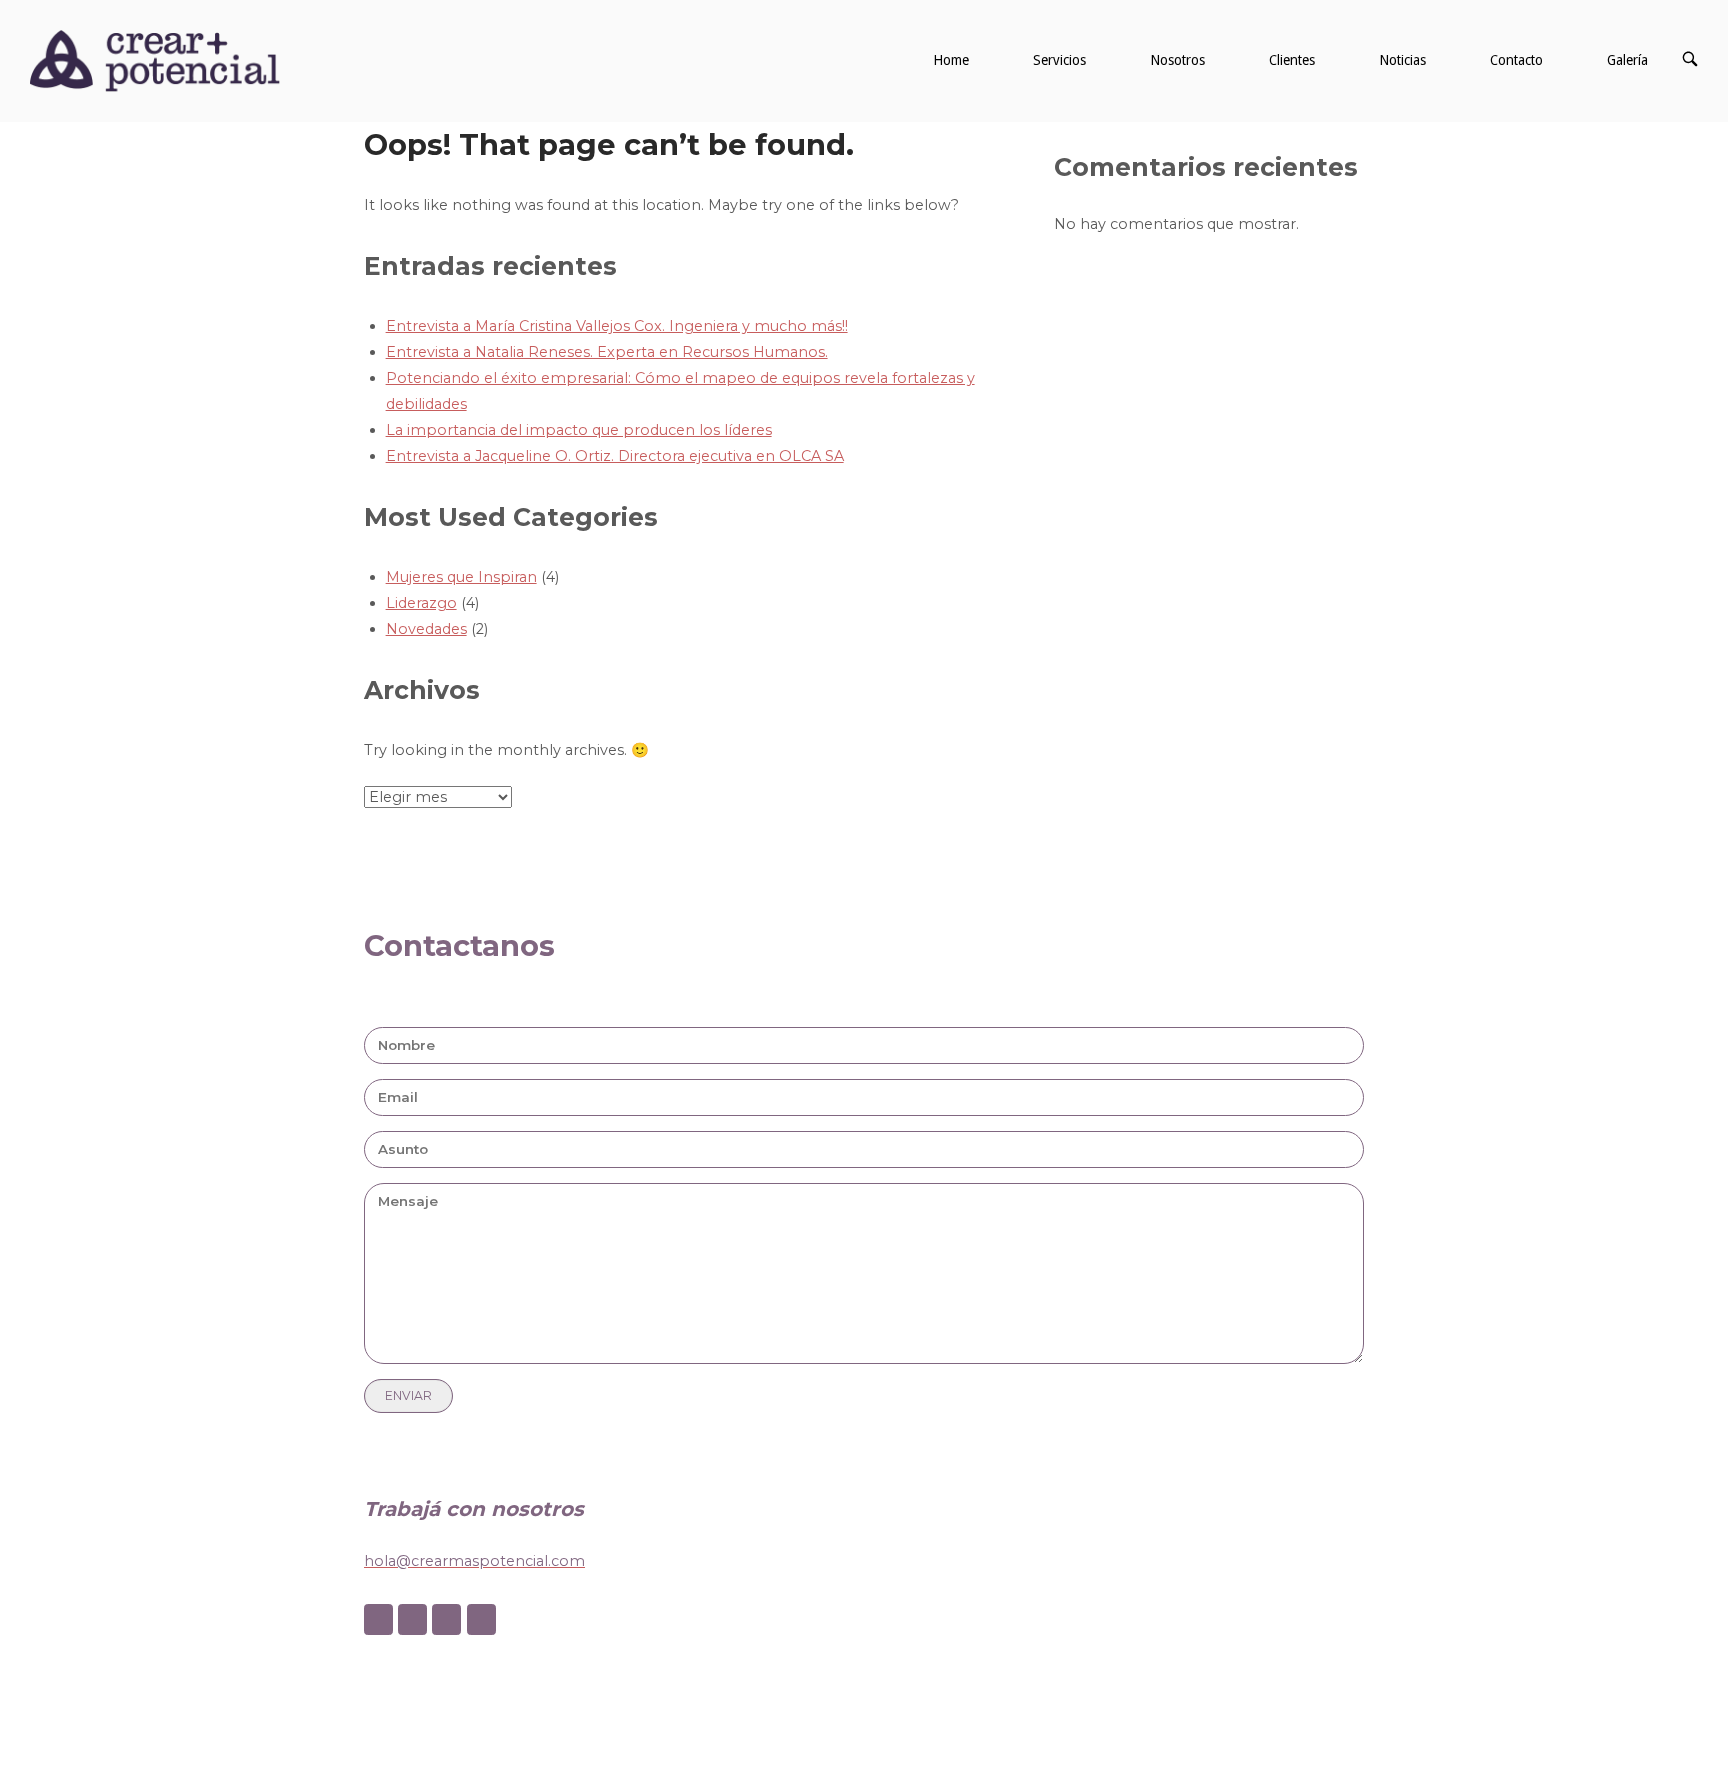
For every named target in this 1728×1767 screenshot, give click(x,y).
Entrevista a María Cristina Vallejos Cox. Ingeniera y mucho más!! (617, 326)
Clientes (1292, 60)
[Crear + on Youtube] (481, 1619)
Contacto (1516, 60)
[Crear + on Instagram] (412, 1619)
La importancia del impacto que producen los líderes (579, 430)
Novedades (426, 629)
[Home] (155, 60)
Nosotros (1177, 60)
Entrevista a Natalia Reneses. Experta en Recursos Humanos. (607, 352)
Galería (1627, 60)
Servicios (1059, 60)
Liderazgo (421, 603)
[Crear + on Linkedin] (446, 1619)
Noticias (1402, 60)
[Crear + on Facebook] (378, 1619)
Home (951, 60)
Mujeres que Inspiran (461, 577)
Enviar (408, 1395)
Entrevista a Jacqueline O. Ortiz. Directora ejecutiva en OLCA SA (615, 456)
